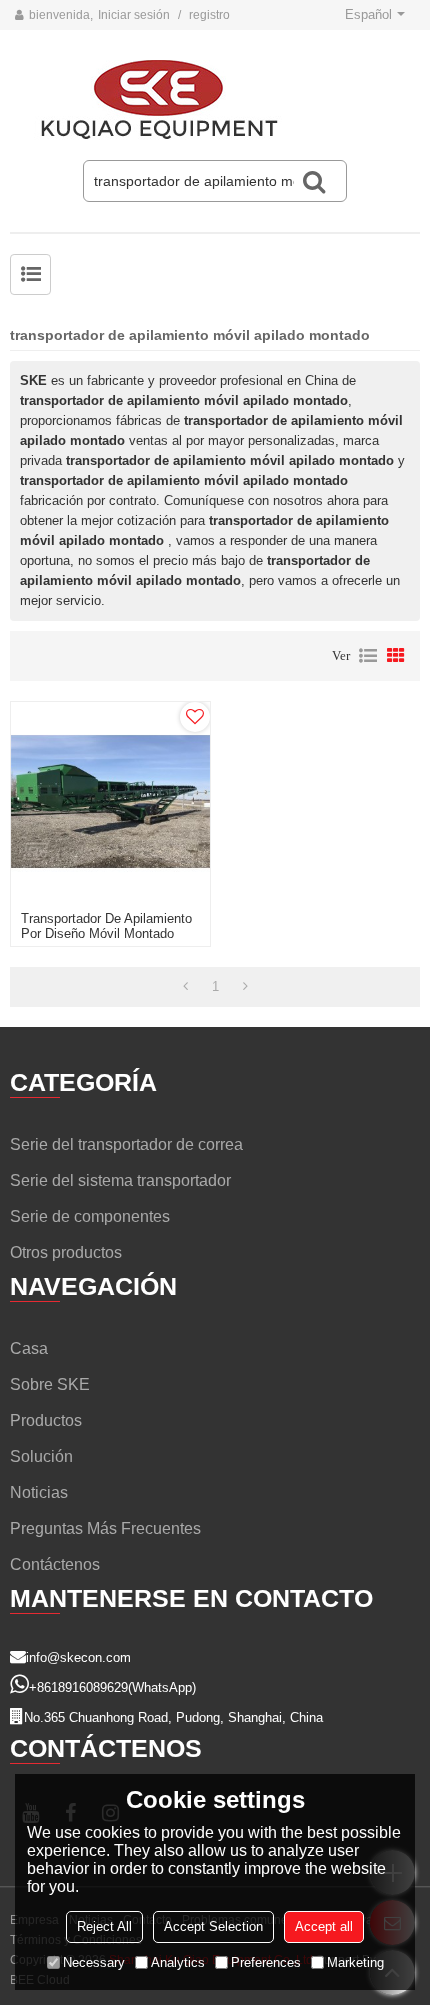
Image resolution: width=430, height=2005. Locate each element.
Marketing (355, 1962)
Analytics (178, 1962)
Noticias (39, 1492)
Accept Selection (213, 1926)
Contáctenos (55, 1564)
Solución (41, 1456)
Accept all (324, 1926)
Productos (46, 1420)
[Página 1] (185, 987)
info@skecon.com (78, 1657)
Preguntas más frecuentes (105, 1528)
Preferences (266, 1962)
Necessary (94, 1962)
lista (368, 656)
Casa (29, 1348)
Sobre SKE (50, 1384)
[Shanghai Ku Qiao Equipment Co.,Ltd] (215, 100)
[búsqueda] (314, 181)
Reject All (104, 1926)
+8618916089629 (78, 1687)
